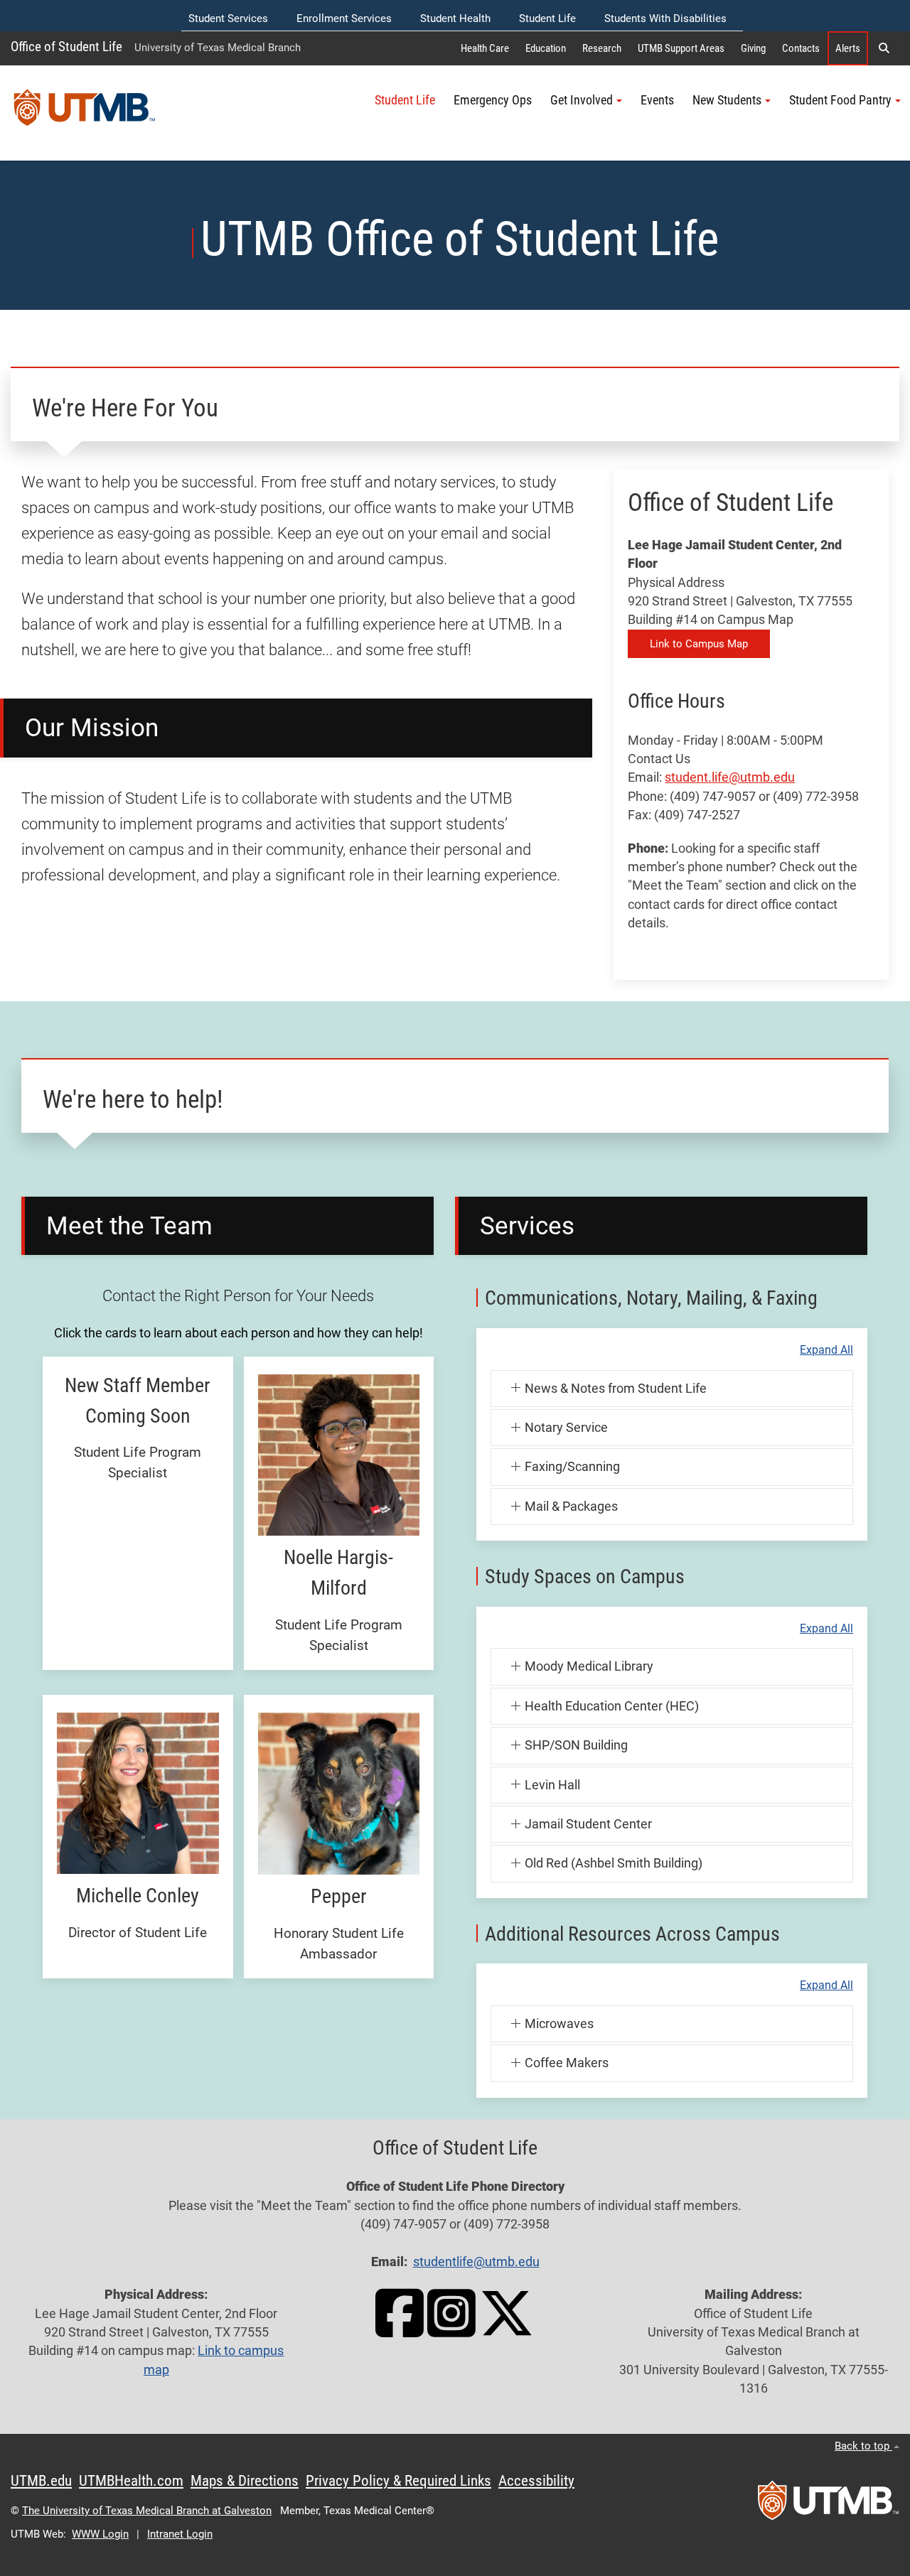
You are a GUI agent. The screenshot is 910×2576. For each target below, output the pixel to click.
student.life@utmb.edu (730, 777)
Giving (753, 48)
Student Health (455, 18)
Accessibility (536, 2481)
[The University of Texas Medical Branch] (85, 113)
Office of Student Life (66, 47)
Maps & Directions (245, 2481)
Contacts (801, 48)
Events (657, 100)
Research (602, 48)
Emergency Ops (493, 100)
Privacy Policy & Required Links (398, 2481)
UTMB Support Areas (681, 48)
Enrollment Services (344, 18)
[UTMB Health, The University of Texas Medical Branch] (828, 2505)
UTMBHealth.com (131, 2481)
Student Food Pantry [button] (840, 100)
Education (546, 48)
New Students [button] (727, 100)
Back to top (863, 2446)
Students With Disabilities (665, 18)
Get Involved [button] (582, 100)
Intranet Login (180, 2534)
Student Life (547, 18)
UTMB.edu (41, 2481)
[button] (884, 48)
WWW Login (100, 2534)
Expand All (826, 1350)
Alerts (848, 48)
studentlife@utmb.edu (476, 2262)
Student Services (228, 18)
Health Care (485, 48)
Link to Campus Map (699, 644)
